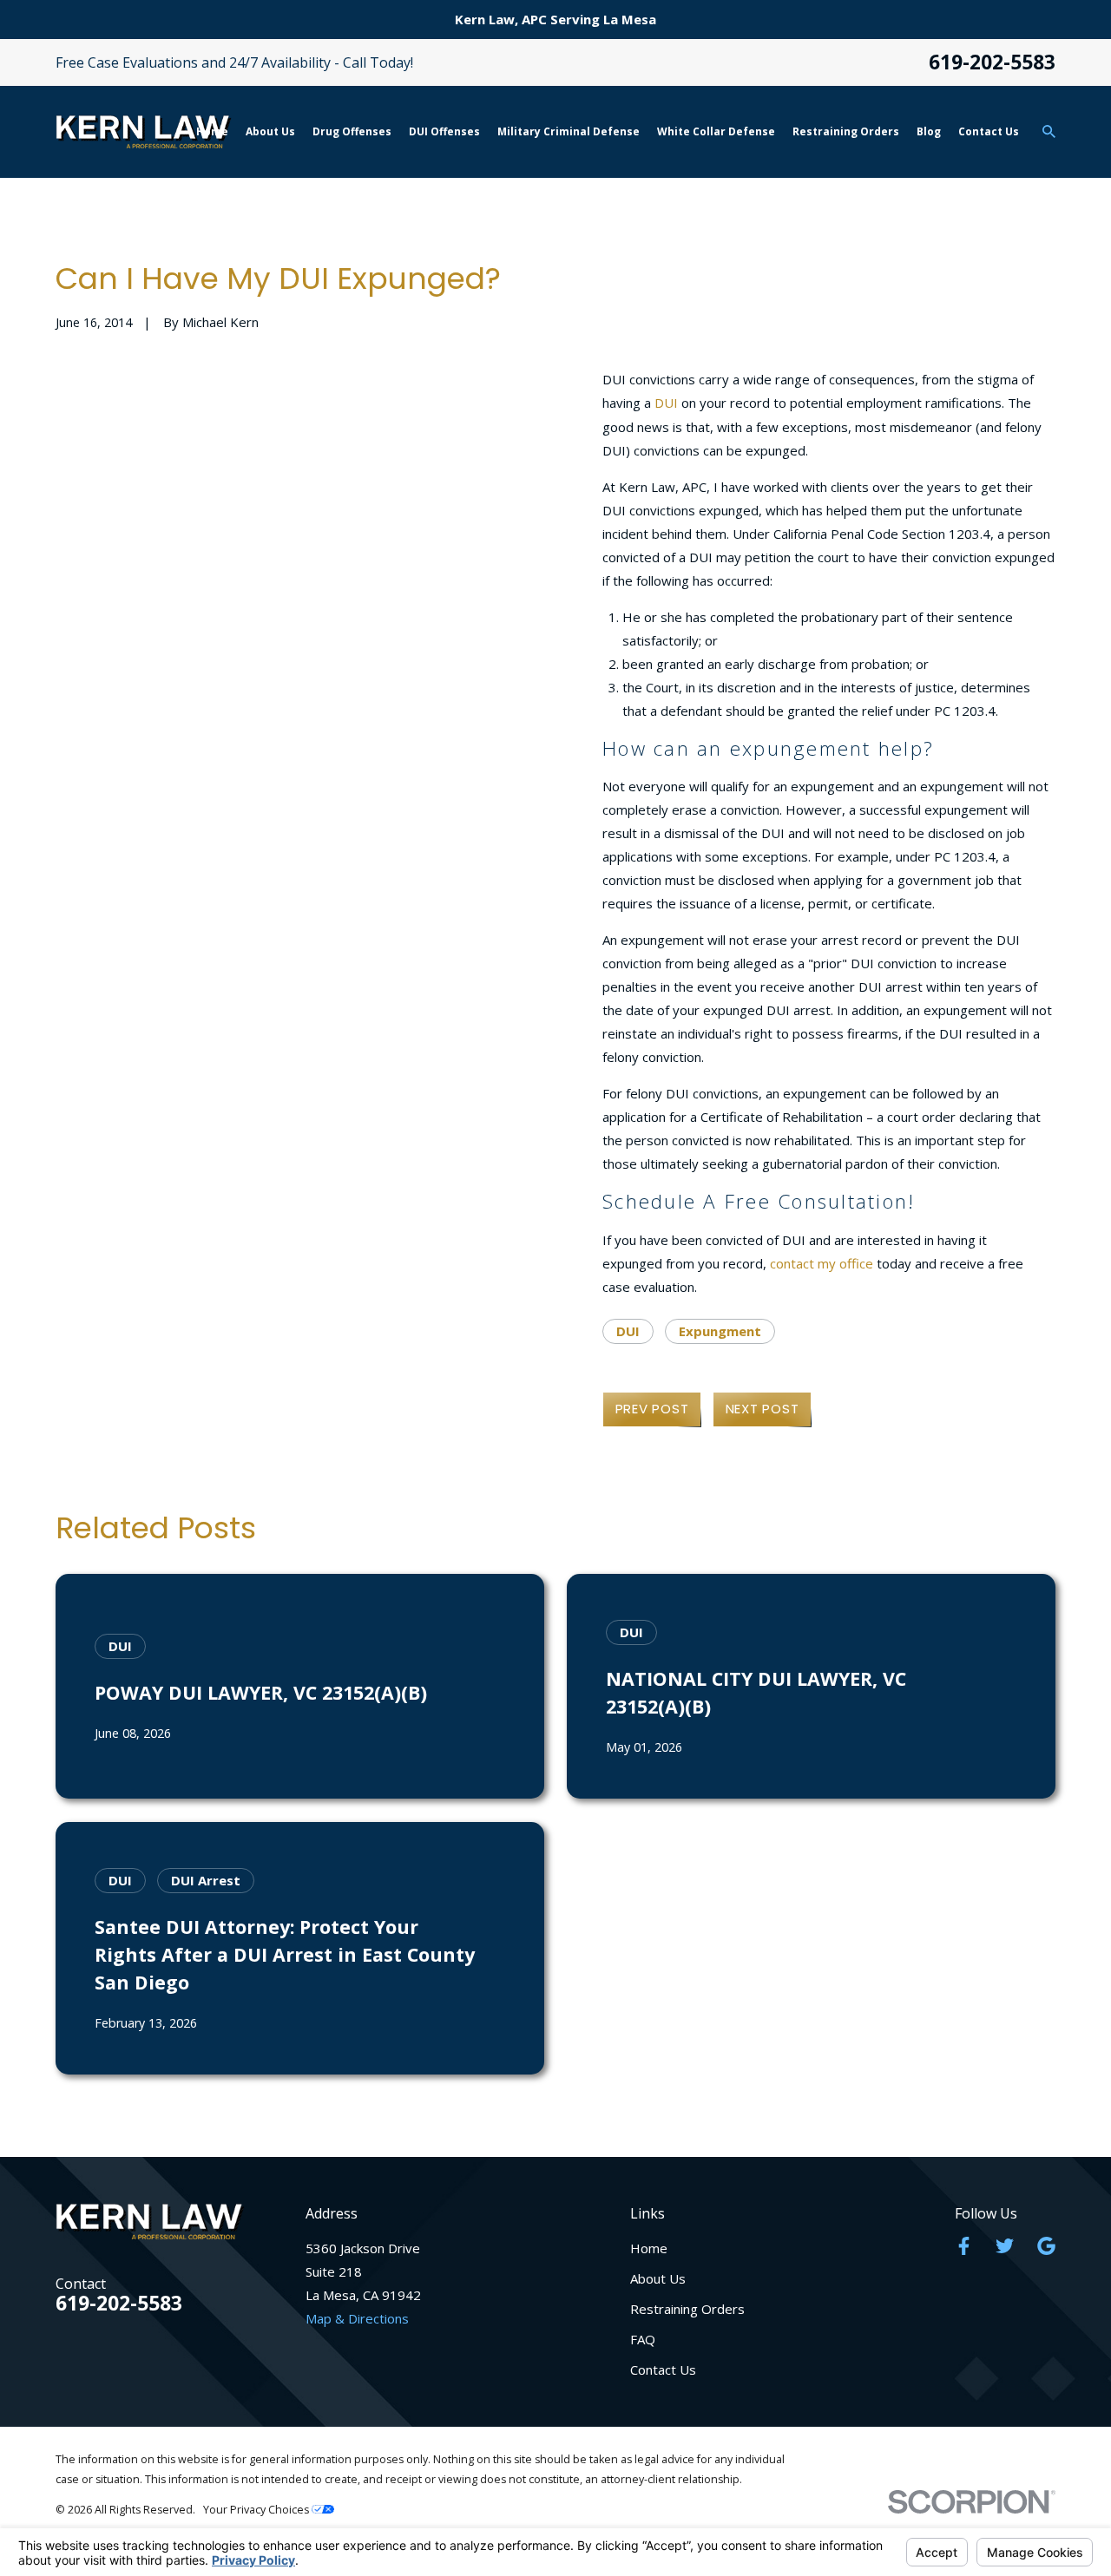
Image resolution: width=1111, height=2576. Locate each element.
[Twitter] (1005, 2246)
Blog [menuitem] (929, 131)
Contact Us (663, 2370)
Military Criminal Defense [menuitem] (569, 131)
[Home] (144, 131)
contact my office (822, 1263)
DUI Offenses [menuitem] (444, 131)
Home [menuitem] (212, 131)
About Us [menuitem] (270, 131)
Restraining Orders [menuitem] (846, 131)
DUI (666, 403)
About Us (658, 2278)
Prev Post (652, 1409)
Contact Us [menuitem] (989, 131)
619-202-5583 (992, 63)
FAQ (643, 2339)
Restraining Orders (687, 2309)
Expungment (720, 1331)
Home (649, 2248)
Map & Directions (357, 2318)
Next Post (763, 1409)
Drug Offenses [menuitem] (352, 131)
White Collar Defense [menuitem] (716, 131)
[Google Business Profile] (1046, 2246)
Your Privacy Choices (257, 2510)
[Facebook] (964, 2246)
